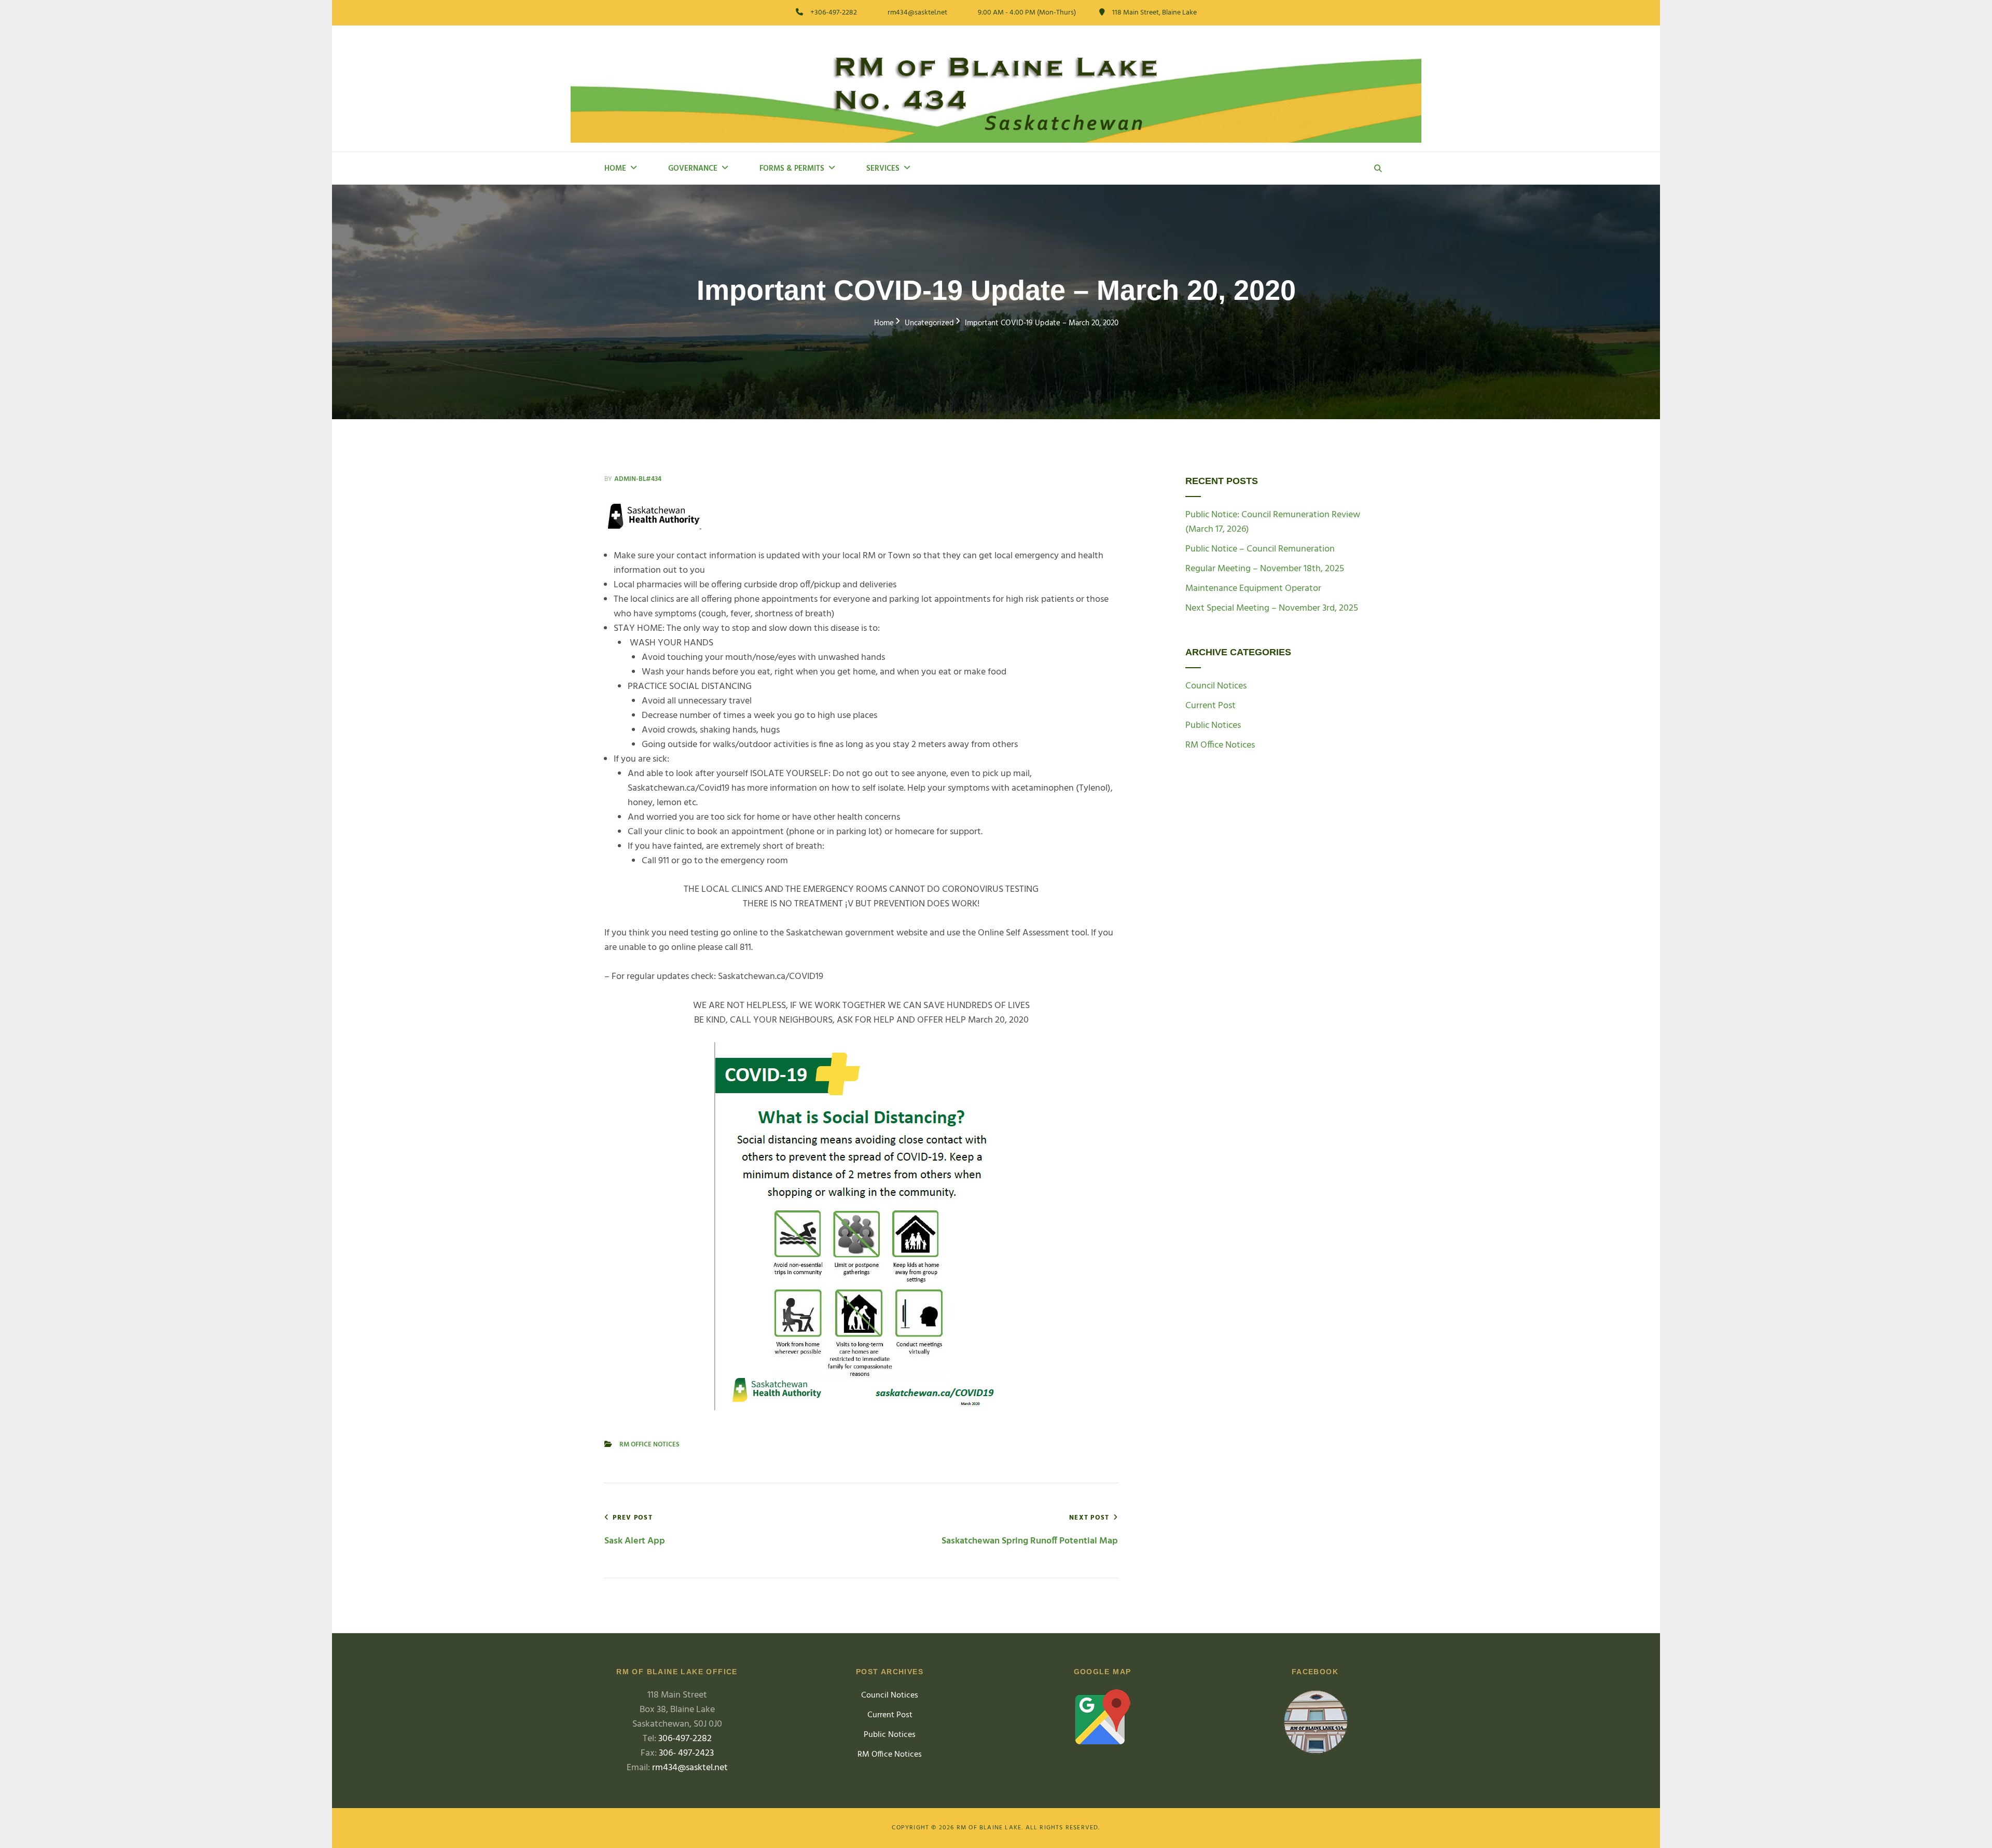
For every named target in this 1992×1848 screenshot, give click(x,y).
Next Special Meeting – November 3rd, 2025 (1272, 608)
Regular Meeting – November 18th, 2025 (1265, 569)
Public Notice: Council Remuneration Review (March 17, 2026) (1273, 522)
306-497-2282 (685, 1739)
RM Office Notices (649, 1445)
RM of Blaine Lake (989, 1828)
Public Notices (1213, 726)
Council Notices (1216, 686)
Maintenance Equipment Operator (1253, 589)
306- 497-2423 (686, 1753)
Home (615, 169)
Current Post (1211, 706)
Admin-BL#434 (638, 479)
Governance (693, 169)
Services (883, 169)
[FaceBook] (1315, 1724)
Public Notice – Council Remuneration (1260, 549)
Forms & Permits (792, 169)
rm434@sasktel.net (690, 1768)
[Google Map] (1102, 1717)
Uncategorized (929, 323)
